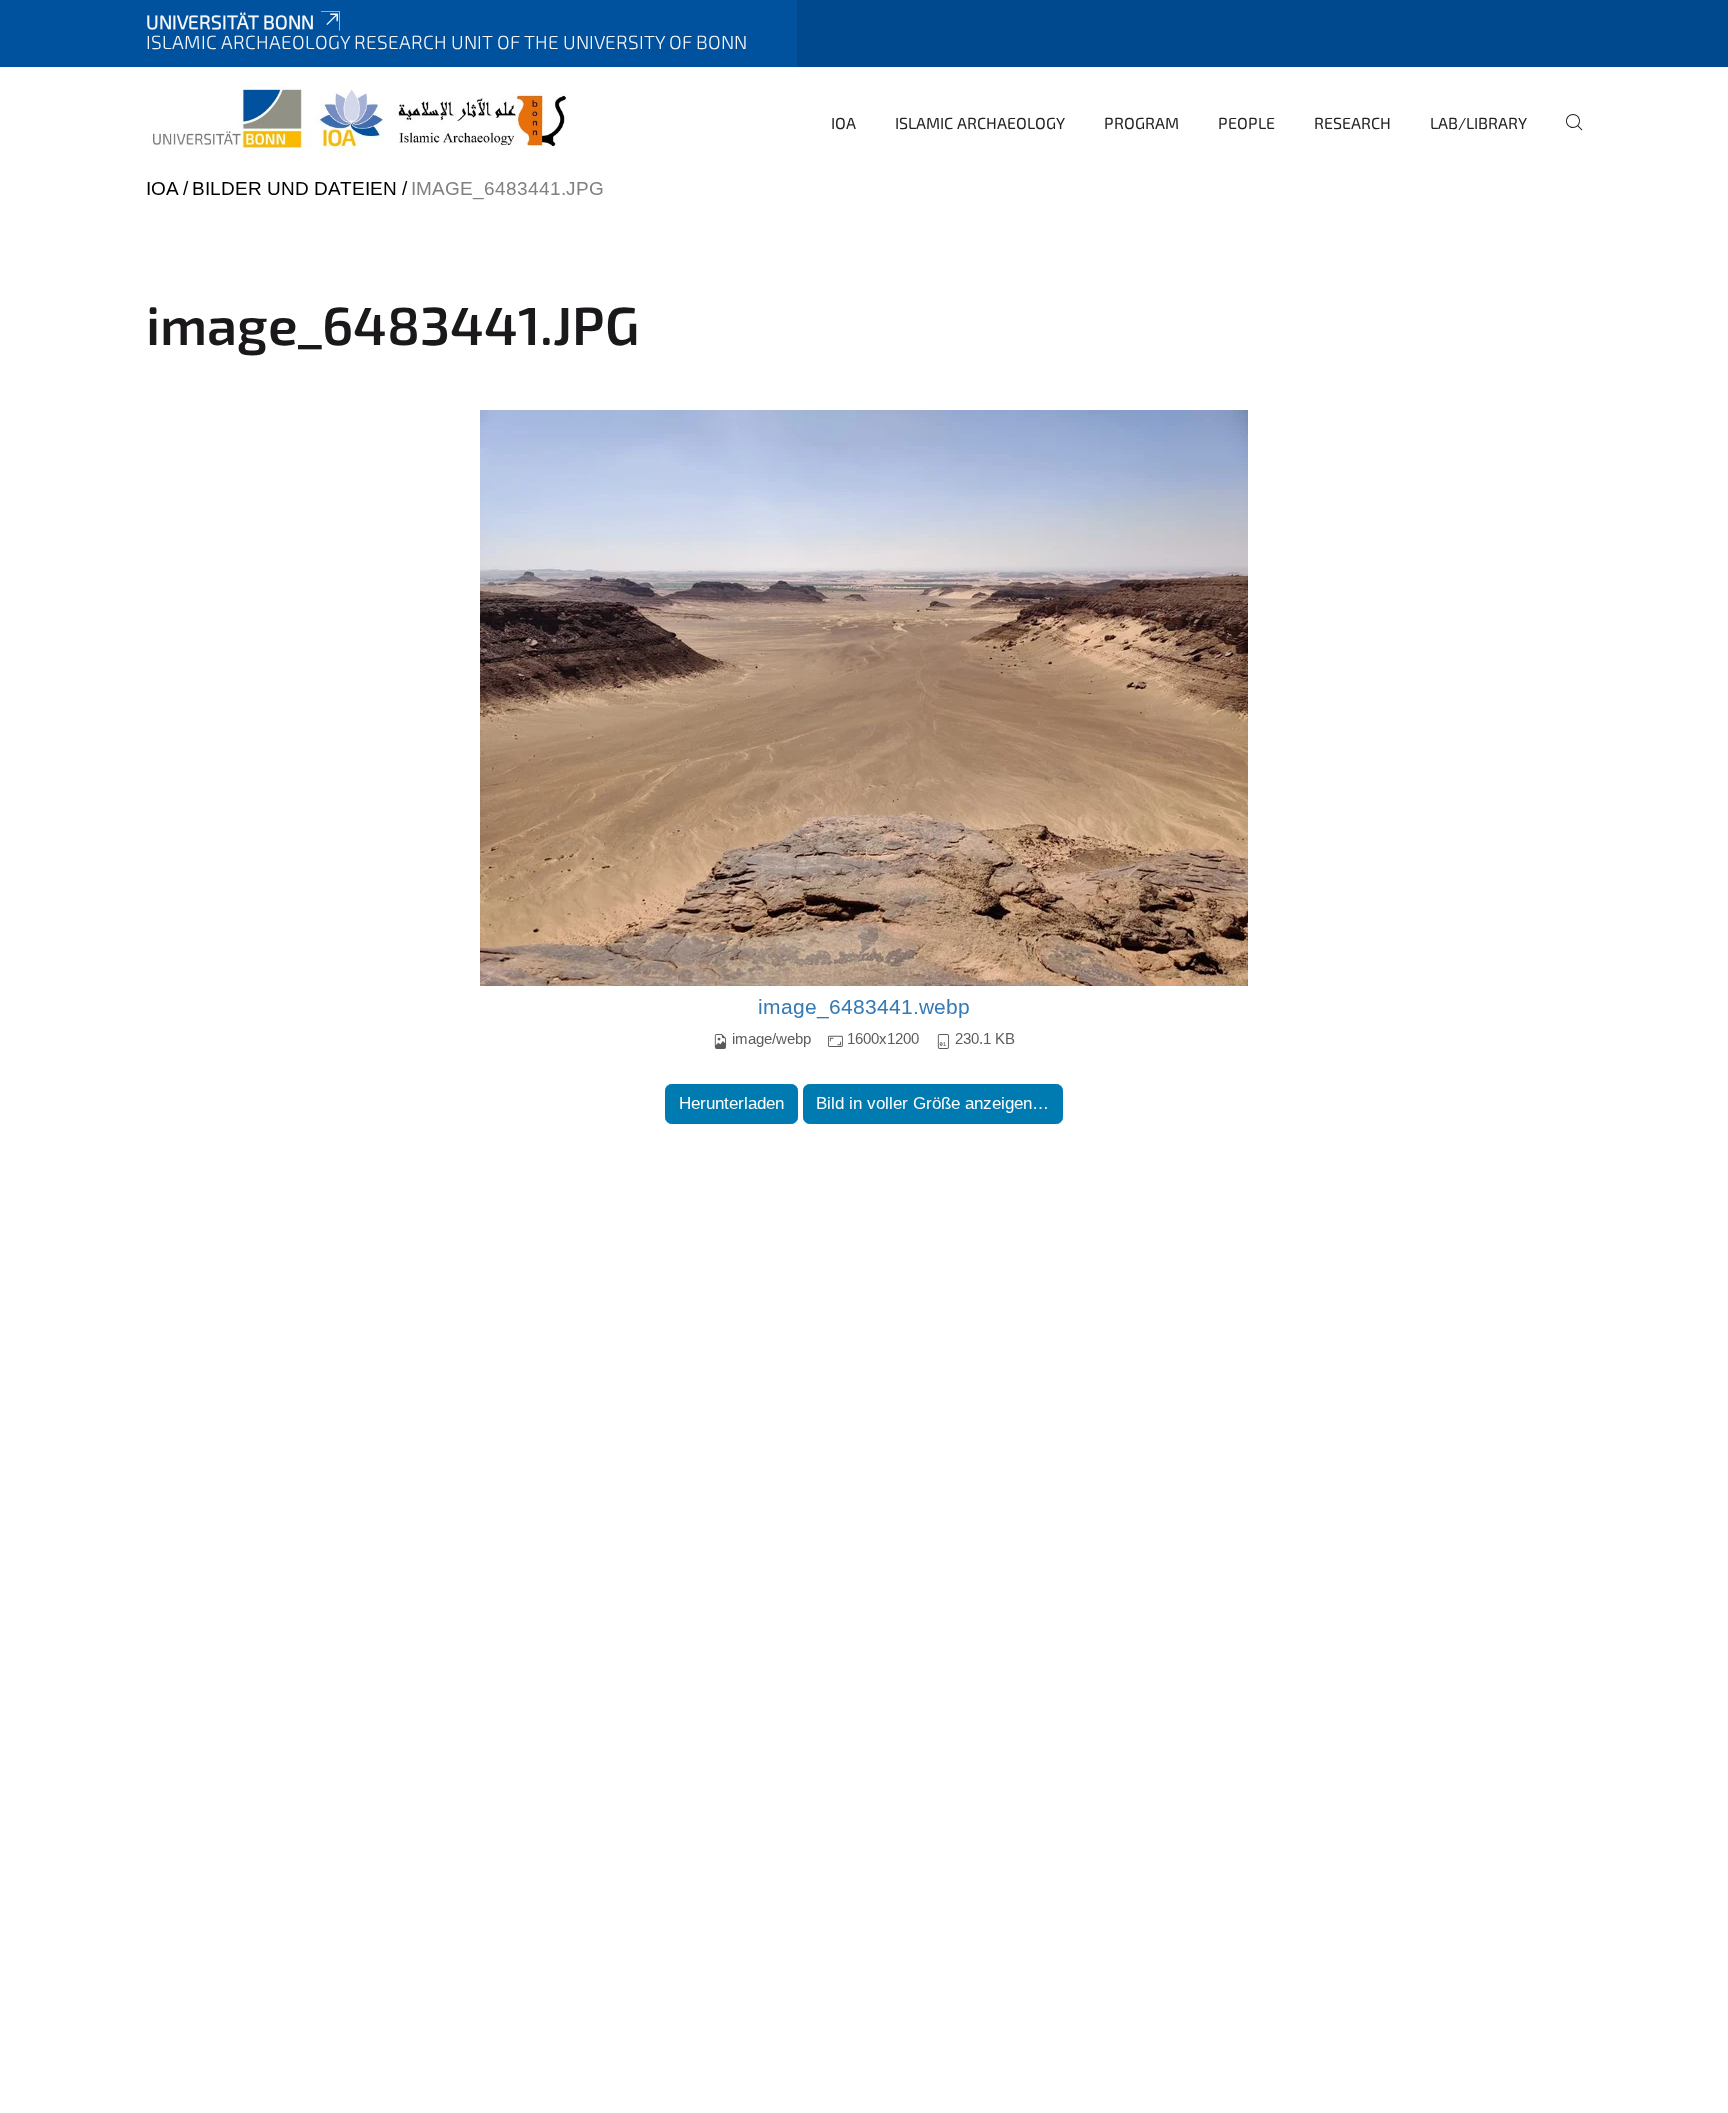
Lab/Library (1478, 122)
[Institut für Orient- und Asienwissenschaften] (361, 120)
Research (1352, 122)
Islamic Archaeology (980, 122)
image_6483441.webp (864, 1007)
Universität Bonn (230, 21)
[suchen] (1566, 136)
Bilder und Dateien (294, 188)
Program (1141, 122)
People (1246, 122)
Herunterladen (731, 1103)
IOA (843, 122)
